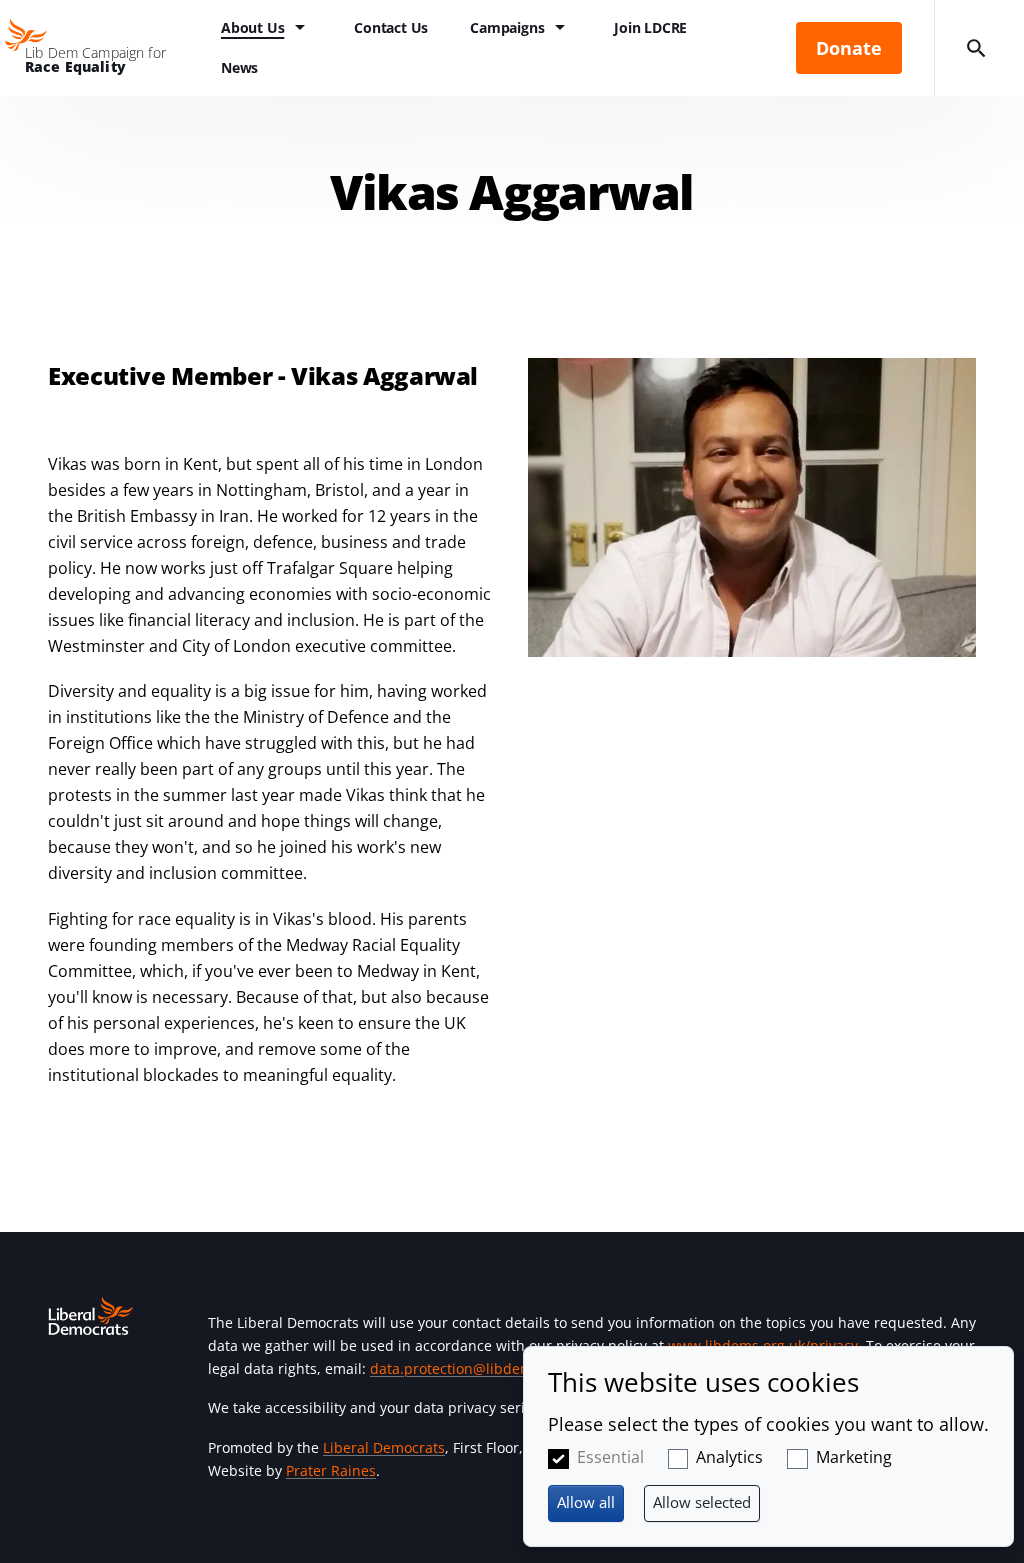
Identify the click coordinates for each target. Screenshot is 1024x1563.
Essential (610, 1457)
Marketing (854, 1457)
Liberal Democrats (384, 1447)
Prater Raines (331, 1470)
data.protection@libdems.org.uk (478, 1368)
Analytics (729, 1457)
